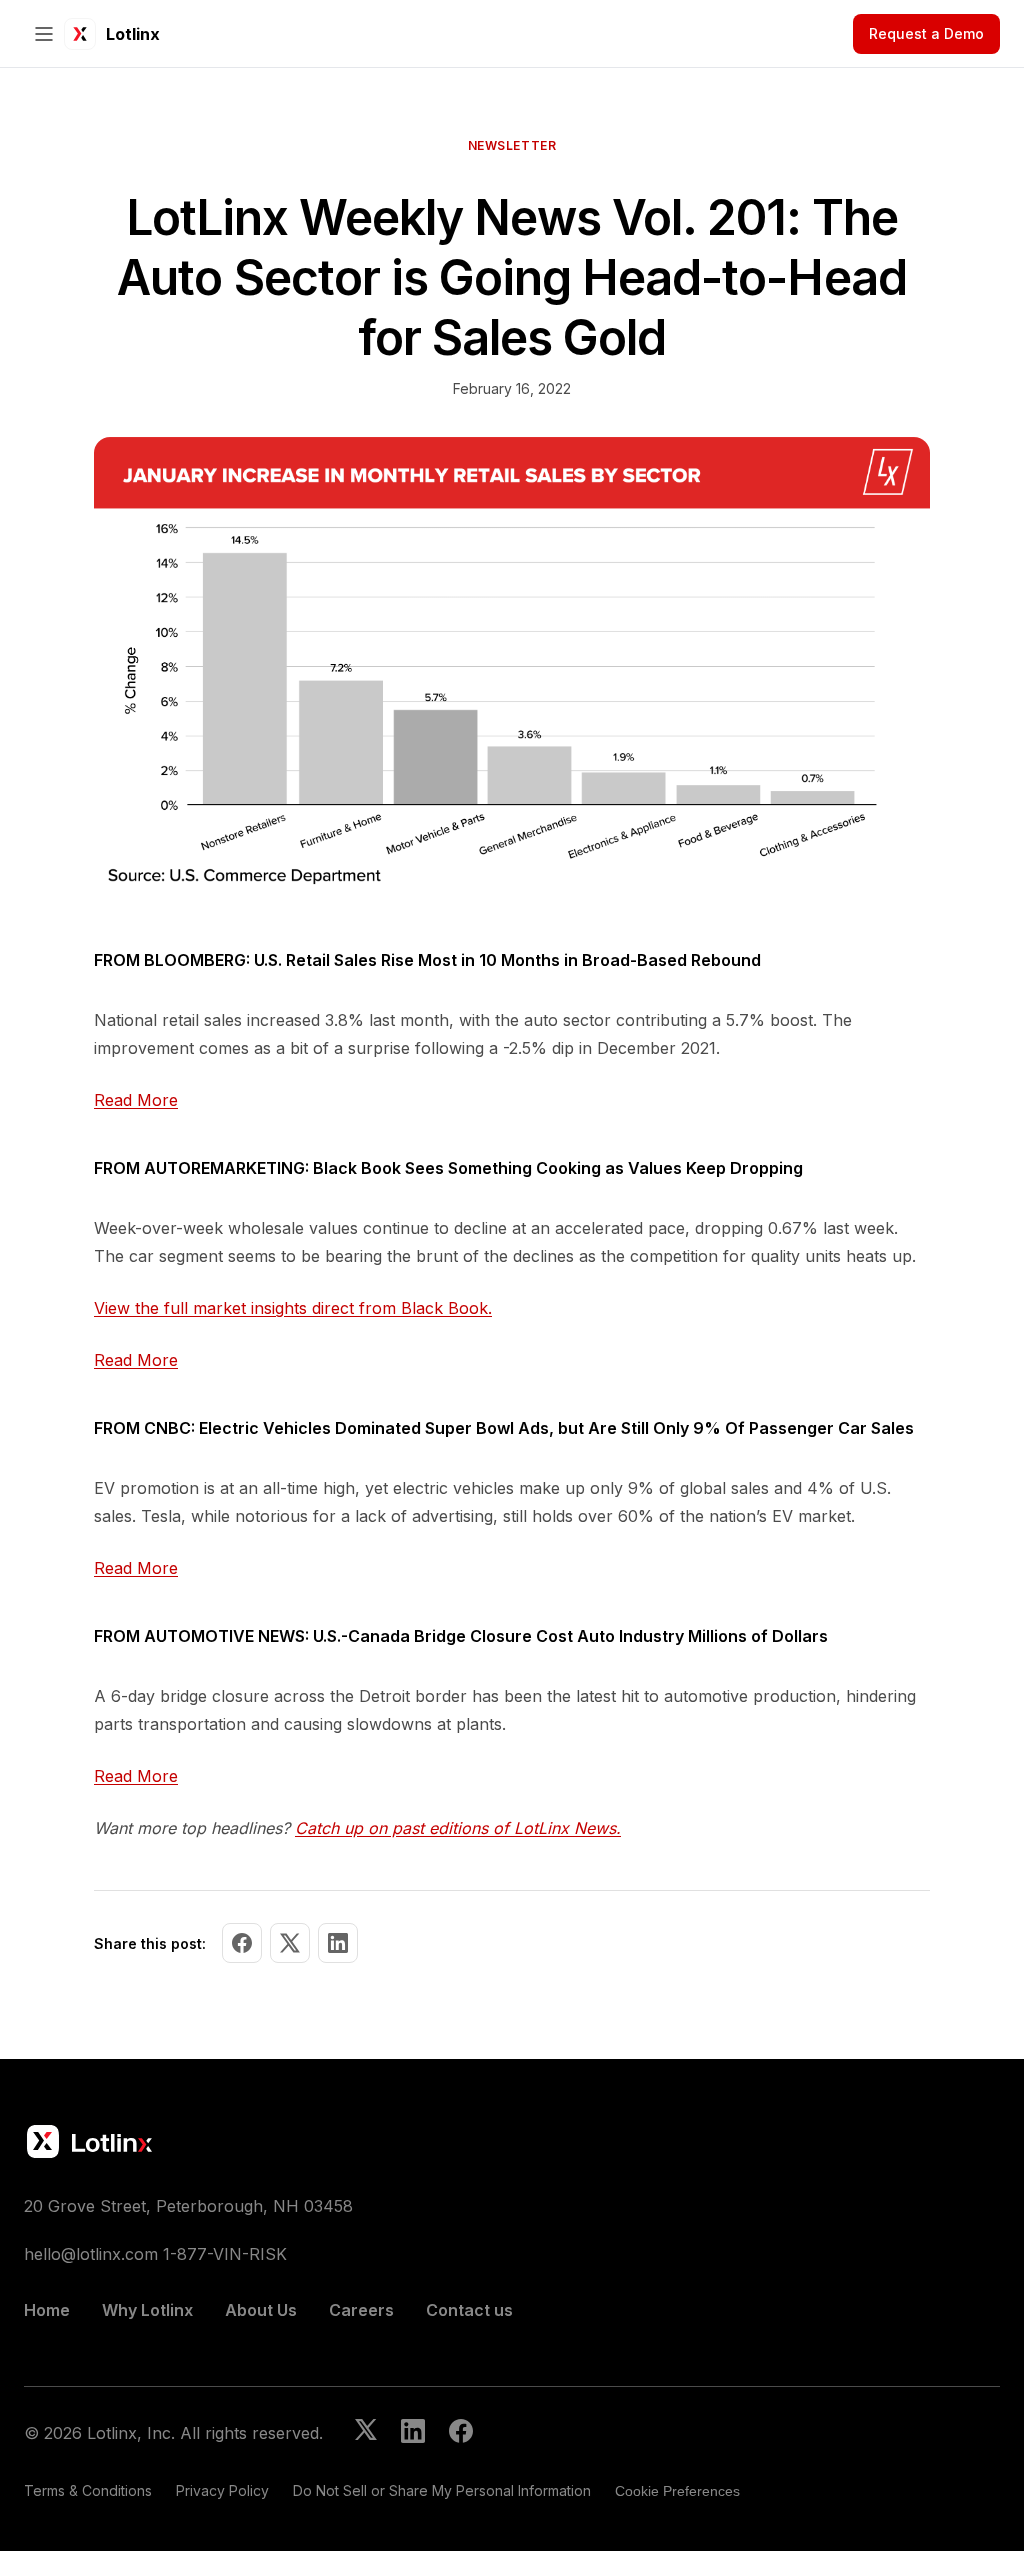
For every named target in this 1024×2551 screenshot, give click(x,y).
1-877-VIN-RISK (225, 2254)
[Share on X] (290, 1943)
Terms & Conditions (88, 2490)
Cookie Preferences (677, 2491)
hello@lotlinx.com (91, 2254)
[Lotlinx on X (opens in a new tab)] (366, 2433)
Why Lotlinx (147, 2310)
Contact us (469, 2310)
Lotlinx (133, 34)
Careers (361, 2310)
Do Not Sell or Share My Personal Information (442, 2490)
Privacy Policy (222, 2490)
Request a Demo (926, 33)
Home (47, 2310)
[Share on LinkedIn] (338, 1943)
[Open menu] (44, 34)
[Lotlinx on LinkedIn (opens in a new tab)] (413, 2433)
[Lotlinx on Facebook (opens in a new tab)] (461, 2433)
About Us (261, 2310)
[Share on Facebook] (242, 1943)
